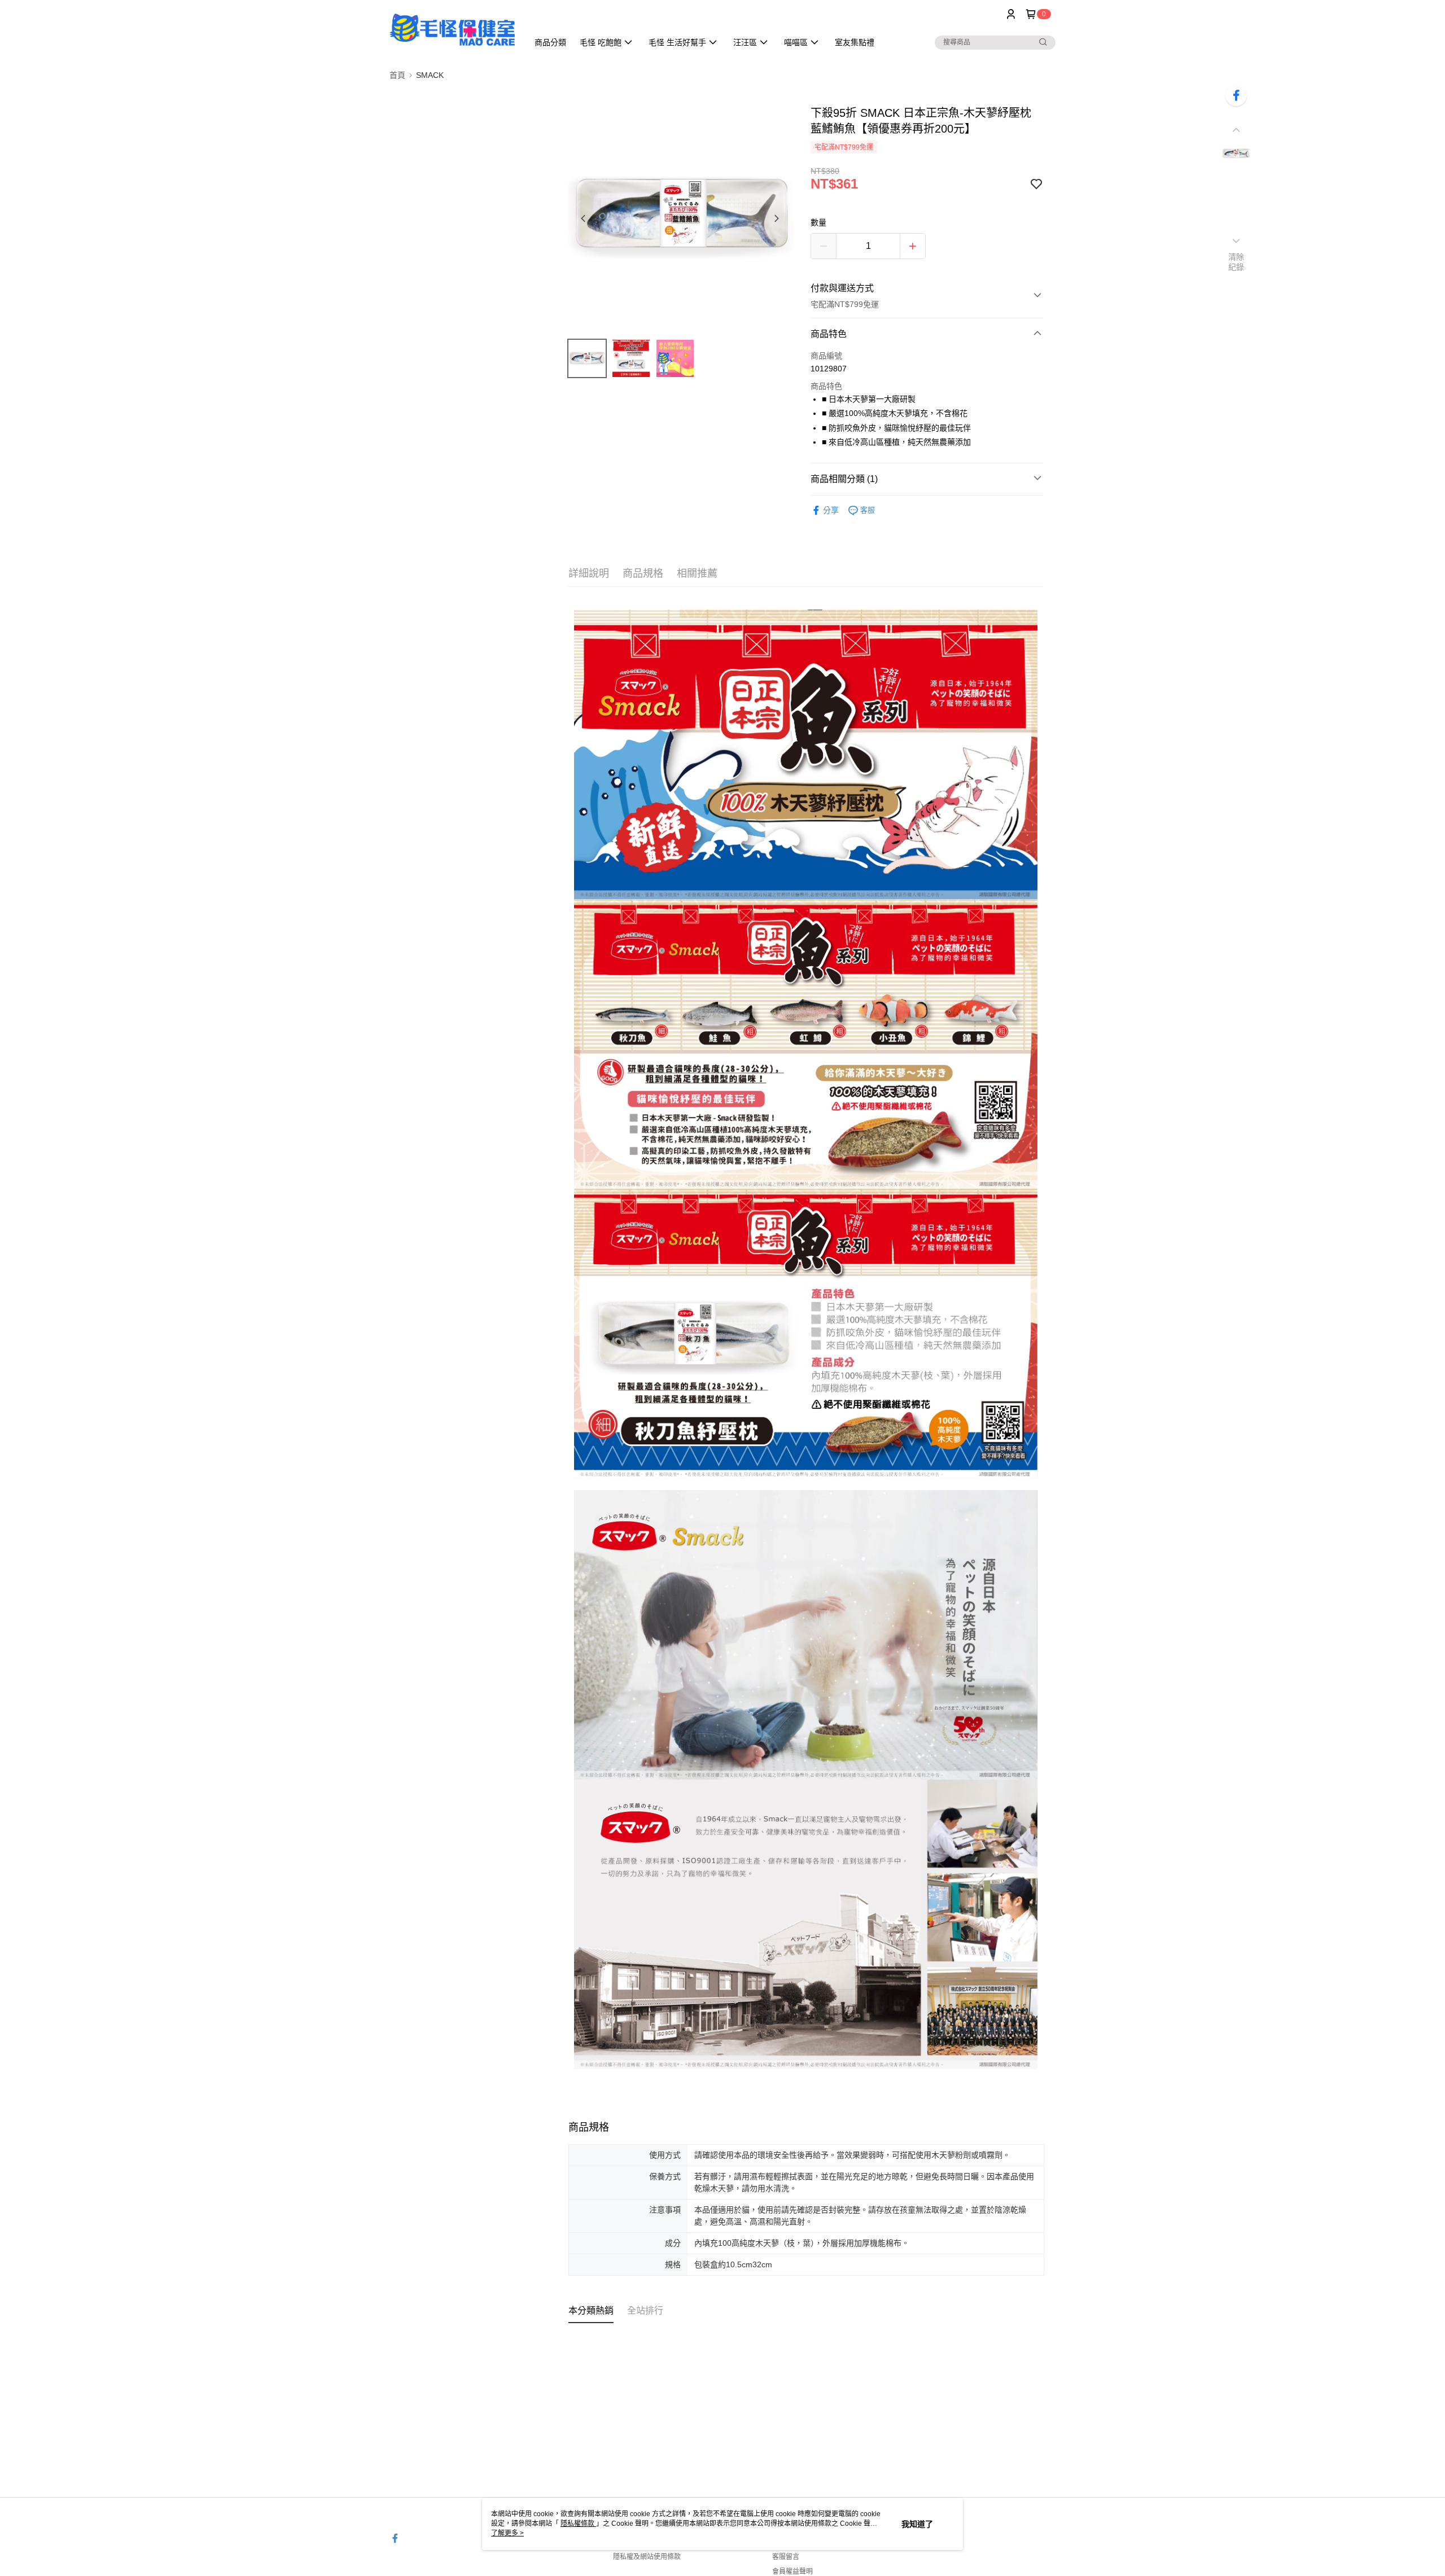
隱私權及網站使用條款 (647, 2557)
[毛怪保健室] (452, 30)
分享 (831, 510)
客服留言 (786, 2557)
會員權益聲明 (792, 2571)
